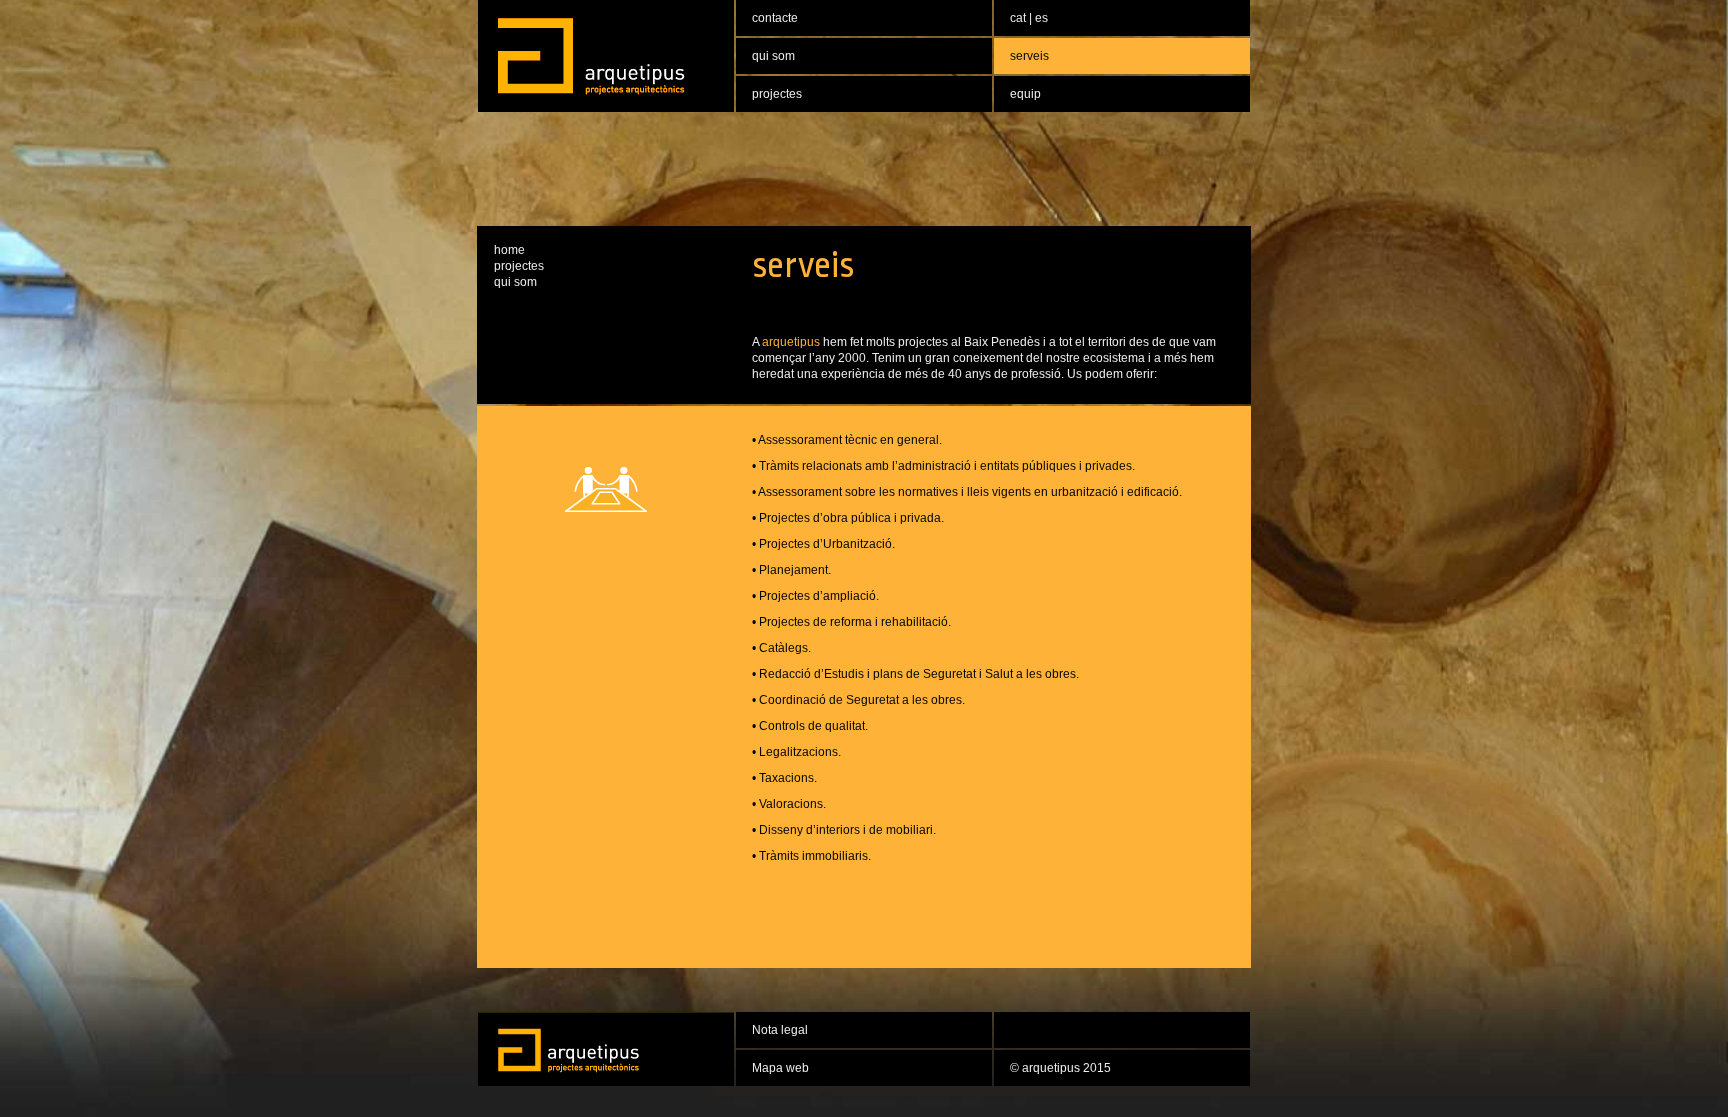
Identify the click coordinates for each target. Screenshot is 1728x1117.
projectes (519, 266)
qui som (515, 282)
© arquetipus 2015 (1060, 1068)
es (1041, 18)
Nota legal (780, 1030)
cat (1019, 18)
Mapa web (780, 1068)
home (509, 250)
